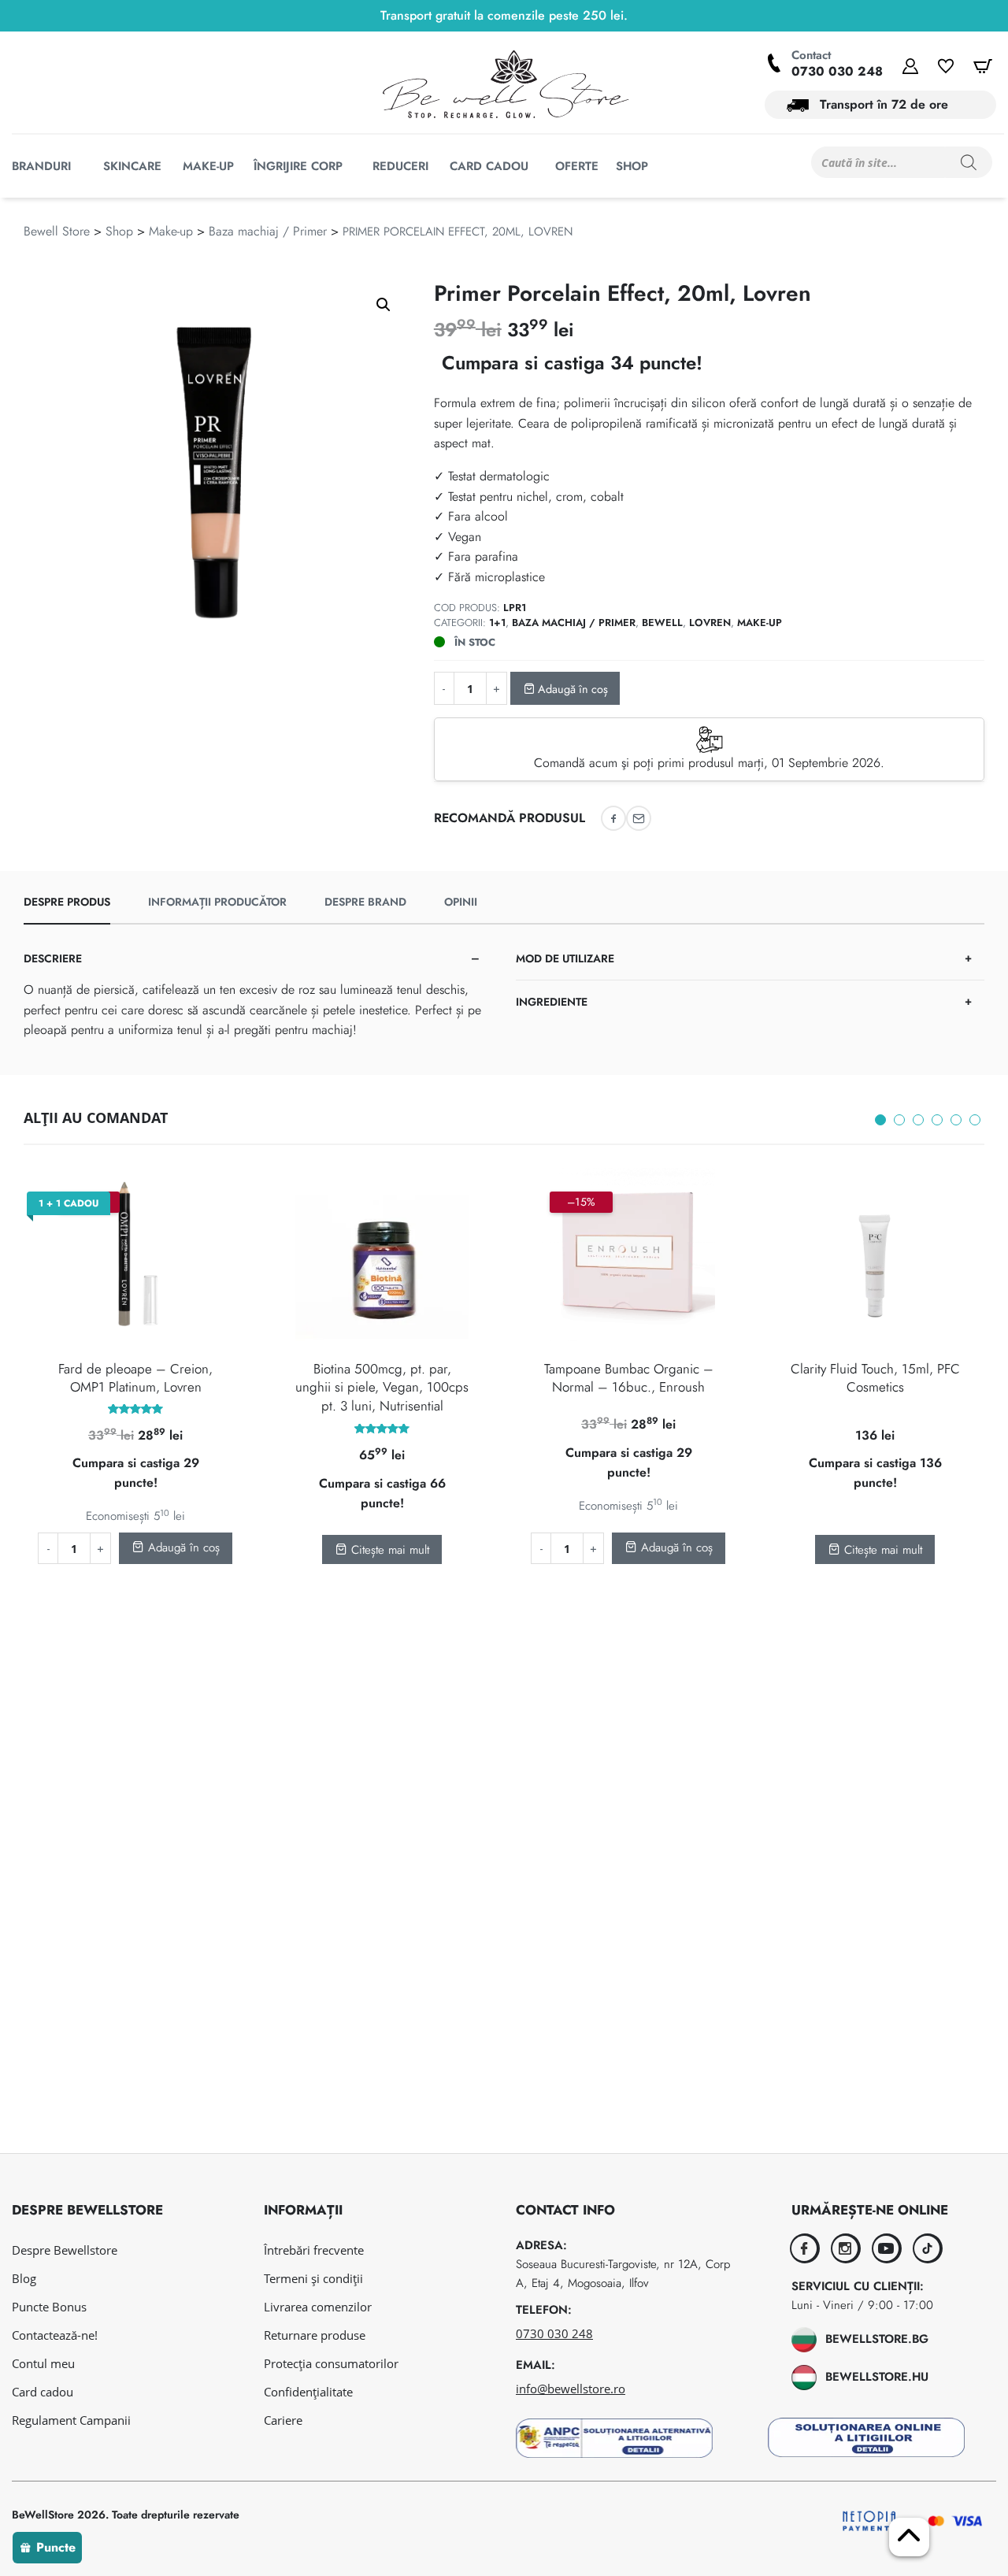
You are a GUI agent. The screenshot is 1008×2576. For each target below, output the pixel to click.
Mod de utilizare (565, 958)
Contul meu (43, 2363)
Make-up (171, 231)
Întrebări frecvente (314, 2250)
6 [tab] (975, 1120)
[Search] (969, 162)
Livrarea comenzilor (318, 2307)
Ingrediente (552, 1002)
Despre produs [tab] (67, 902)
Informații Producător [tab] (217, 902)
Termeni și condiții (313, 2278)
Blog (24, 2278)
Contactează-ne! (55, 2335)
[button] (384, 305)
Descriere (53, 958)
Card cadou (43, 2392)
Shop (119, 231)
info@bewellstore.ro (571, 2389)
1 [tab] (880, 1120)
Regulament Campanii (71, 2420)
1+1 (497, 623)
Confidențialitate (308, 2392)
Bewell (662, 623)
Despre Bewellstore (65, 2250)
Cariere (283, 2420)
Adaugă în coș (571, 689)
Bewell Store (57, 231)
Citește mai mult (388, 1550)
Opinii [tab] (461, 902)
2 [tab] (899, 1120)
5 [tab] (956, 1120)
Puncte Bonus (49, 2307)
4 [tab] (937, 1120)
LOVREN (710, 623)
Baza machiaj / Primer (268, 231)
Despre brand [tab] (365, 902)
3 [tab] (918, 1120)
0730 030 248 (837, 71)
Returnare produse (315, 2335)
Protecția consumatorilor (331, 2363)
